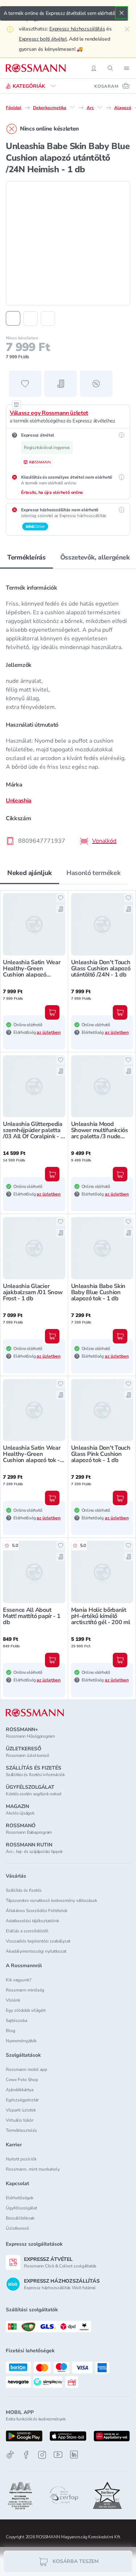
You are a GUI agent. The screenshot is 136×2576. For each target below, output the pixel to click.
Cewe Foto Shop (22, 2080)
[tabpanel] (68, 712)
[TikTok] (10, 2455)
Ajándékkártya (20, 2090)
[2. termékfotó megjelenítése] (30, 318)
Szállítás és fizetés (24, 1890)
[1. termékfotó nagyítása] (68, 243)
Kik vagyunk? (18, 1980)
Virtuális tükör (20, 2120)
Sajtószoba (17, 2020)
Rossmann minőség (25, 1990)
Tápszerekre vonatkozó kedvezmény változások (51, 1900)
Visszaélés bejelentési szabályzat (38, 1941)
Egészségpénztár (22, 2100)
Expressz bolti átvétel (43, 39)
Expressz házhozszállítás (77, 29)
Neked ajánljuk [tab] (30, 873)
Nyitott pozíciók (21, 2159)
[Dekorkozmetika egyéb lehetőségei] (72, 107)
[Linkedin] (74, 2455)
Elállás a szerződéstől (27, 1931)
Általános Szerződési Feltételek (37, 1911)
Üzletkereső (17, 2228)
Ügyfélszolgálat (21, 2208)
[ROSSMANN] (35, 1713)
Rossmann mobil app (26, 2069)
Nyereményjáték (21, 2041)
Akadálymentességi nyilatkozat (36, 1951)
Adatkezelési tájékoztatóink (32, 1921)
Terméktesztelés (21, 2130)
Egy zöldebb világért (26, 2010)
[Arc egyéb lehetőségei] (100, 107)
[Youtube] (58, 2455)
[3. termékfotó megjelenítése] (48, 318)
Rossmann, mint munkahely (33, 2169)
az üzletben (49, 1032)
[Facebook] (26, 2455)
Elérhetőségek (20, 2198)
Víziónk (13, 2000)
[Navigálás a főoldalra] (36, 68)
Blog (11, 2031)
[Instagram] (42, 2455)
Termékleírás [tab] (26, 557)
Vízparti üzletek (21, 2110)
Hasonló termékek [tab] (93, 873)
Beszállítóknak (20, 2218)
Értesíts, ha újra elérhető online (52, 492)
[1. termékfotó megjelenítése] (13, 318)
